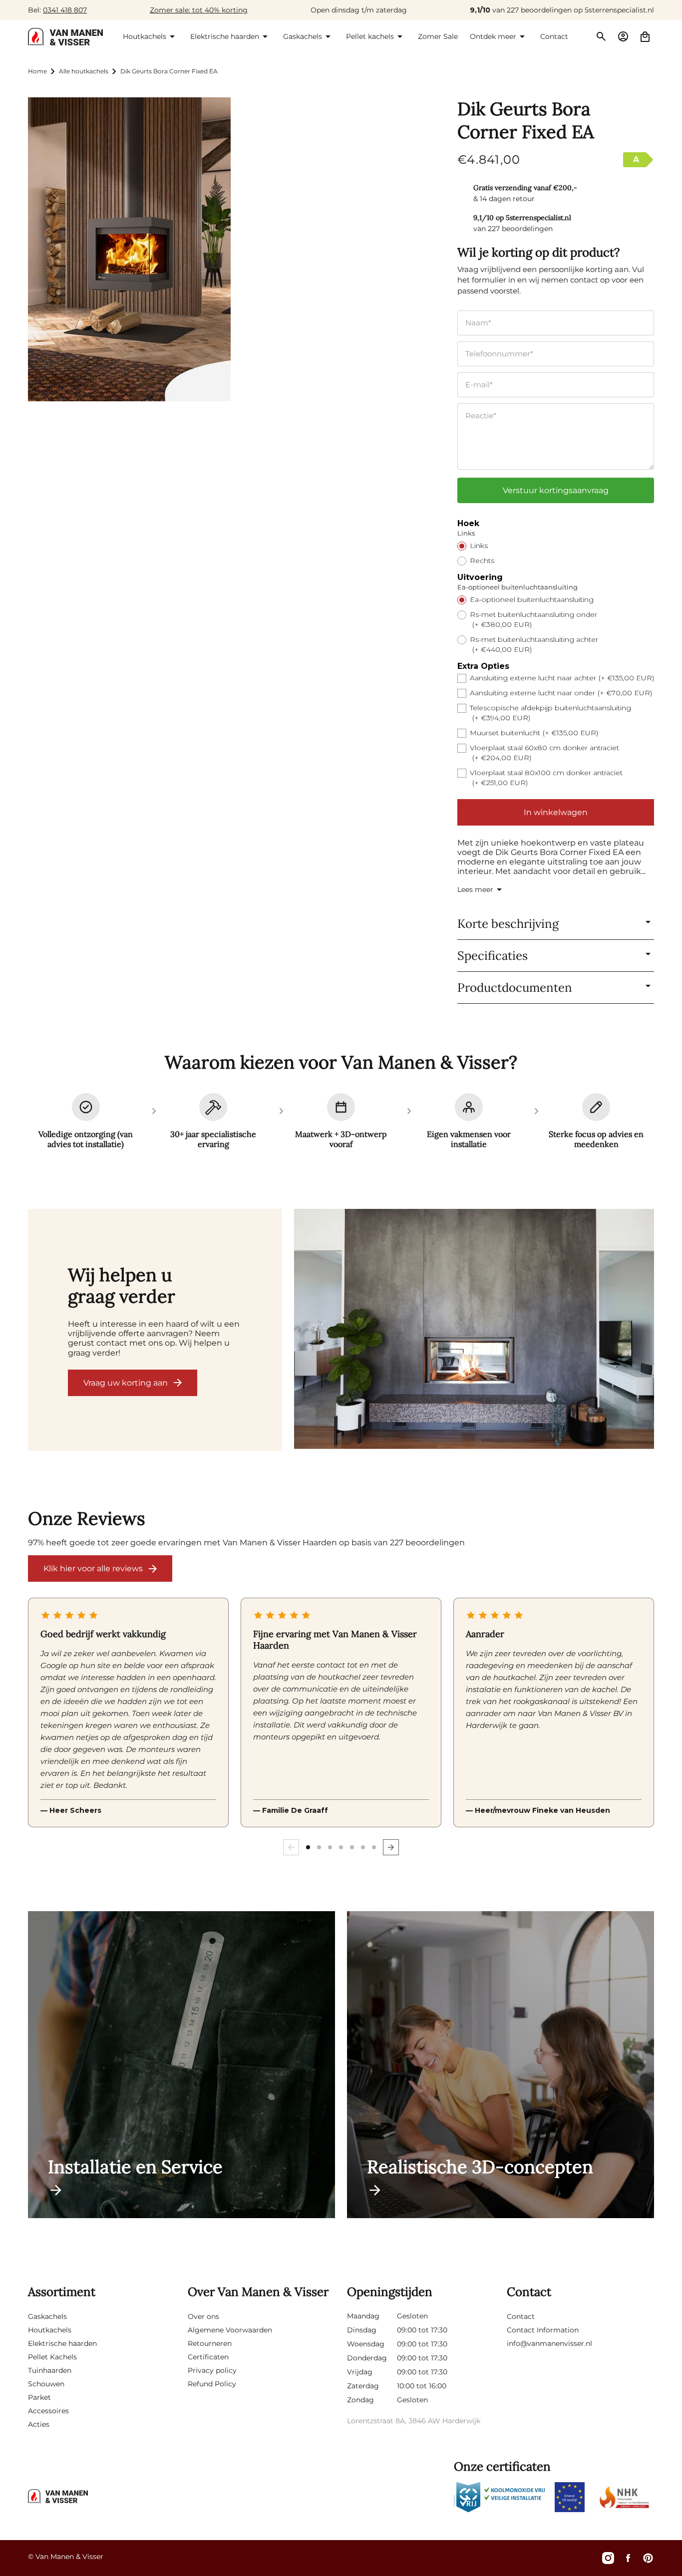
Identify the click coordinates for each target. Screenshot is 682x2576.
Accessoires (48, 2411)
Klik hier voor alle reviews (93, 1569)
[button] (151, 36)
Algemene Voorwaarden (230, 2330)
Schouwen (46, 2384)
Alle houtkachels (84, 71)
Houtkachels (50, 2330)
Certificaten (208, 2357)
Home (37, 71)
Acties (39, 2424)
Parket (39, 2397)
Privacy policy (212, 2370)
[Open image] (474, 1330)
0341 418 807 (65, 10)
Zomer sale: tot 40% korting (199, 10)
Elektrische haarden (62, 2343)
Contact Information (543, 2330)
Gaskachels (47, 2316)
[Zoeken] (601, 36)
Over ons (203, 2316)
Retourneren (210, 2343)
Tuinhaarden (50, 2370)
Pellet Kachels (52, 2357)
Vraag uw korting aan (126, 1383)
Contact (521, 2316)
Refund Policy (212, 2384)
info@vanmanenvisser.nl (549, 2343)
